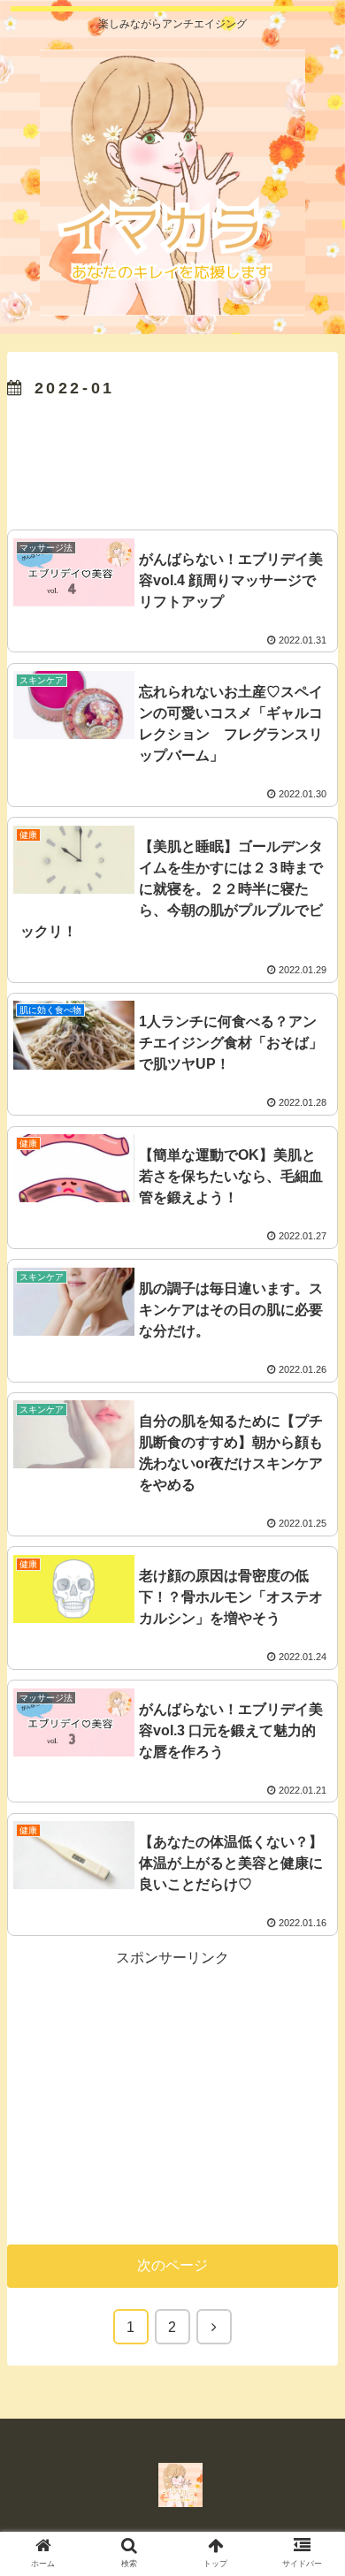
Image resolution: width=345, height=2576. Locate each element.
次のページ (172, 2265)
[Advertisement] (172, 460)
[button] (313, 1857)
